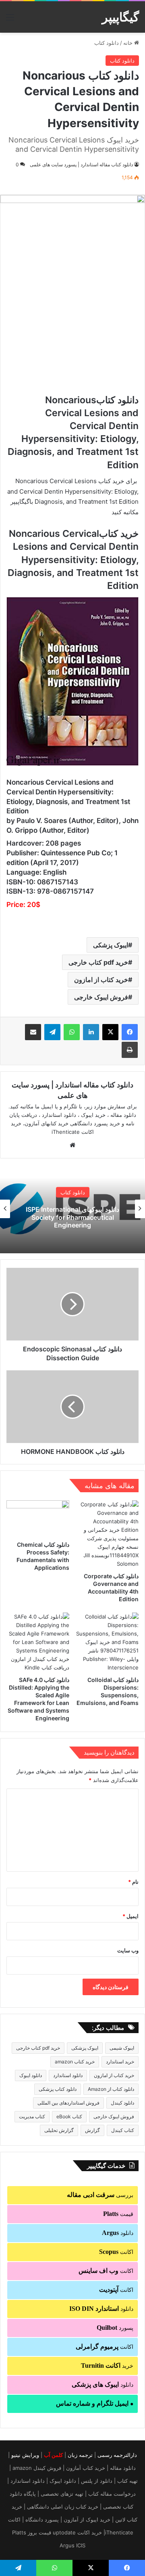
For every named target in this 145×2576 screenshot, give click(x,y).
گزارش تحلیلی (59, 2130)
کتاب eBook (69, 2116)
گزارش (92, 2130)
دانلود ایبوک (31, 2075)
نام (133, 1882)
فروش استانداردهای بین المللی (68, 2103)
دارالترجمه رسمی (117, 2455)
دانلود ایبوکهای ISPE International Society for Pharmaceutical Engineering (72, 1217)
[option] (72, 1209)
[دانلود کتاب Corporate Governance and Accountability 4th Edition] (107, 1534)
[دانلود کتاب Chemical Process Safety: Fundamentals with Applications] (38, 1518)
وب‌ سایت (128, 1950)
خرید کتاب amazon (75, 2062)
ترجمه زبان (80, 2455)
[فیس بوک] (130, 1032)
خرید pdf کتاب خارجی (98, 962)
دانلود (118, 2233)
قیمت (118, 2214)
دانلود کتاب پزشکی (58, 2089)
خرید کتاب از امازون (101, 980)
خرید (107, 2366)
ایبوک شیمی (122, 2048)
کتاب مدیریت (32, 2116)
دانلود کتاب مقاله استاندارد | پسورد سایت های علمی (81, 164)
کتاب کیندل (123, 2130)
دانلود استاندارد (68, 2075)
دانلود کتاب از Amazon (111, 2089)
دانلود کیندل (122, 2103)
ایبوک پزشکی (111, 945)
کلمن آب (53, 2455)
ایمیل (130, 1916)
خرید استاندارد (120, 2062)
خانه (129, 43)
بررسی (100, 2195)
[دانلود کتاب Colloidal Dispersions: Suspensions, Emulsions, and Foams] (107, 1642)
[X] (110, 1032)
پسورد (115, 2328)
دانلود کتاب (107, 43)
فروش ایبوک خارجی (101, 997)
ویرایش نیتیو (25, 2455)
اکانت (116, 2252)
